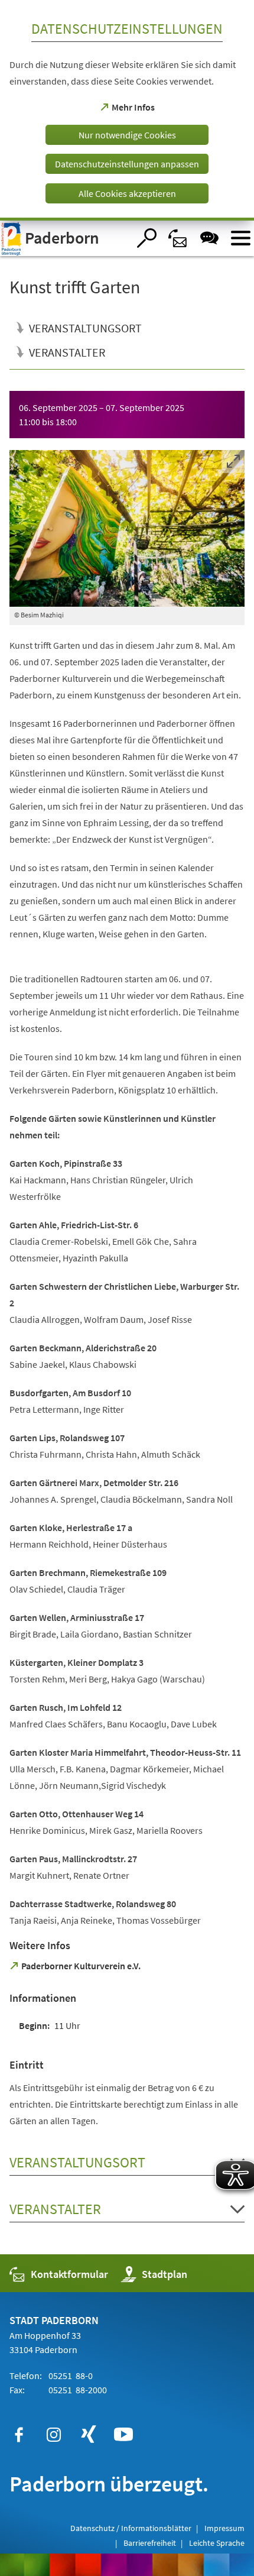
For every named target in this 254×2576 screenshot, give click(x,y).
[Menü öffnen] (241, 238)
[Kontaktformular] (178, 238)
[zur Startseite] (64, 238)
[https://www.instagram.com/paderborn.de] (54, 2435)
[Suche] (147, 238)
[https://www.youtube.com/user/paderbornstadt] (123, 2435)
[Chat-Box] (209, 238)
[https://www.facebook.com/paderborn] (19, 2435)
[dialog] (127, 110)
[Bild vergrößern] (127, 528)
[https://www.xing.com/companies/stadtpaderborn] (89, 2435)
